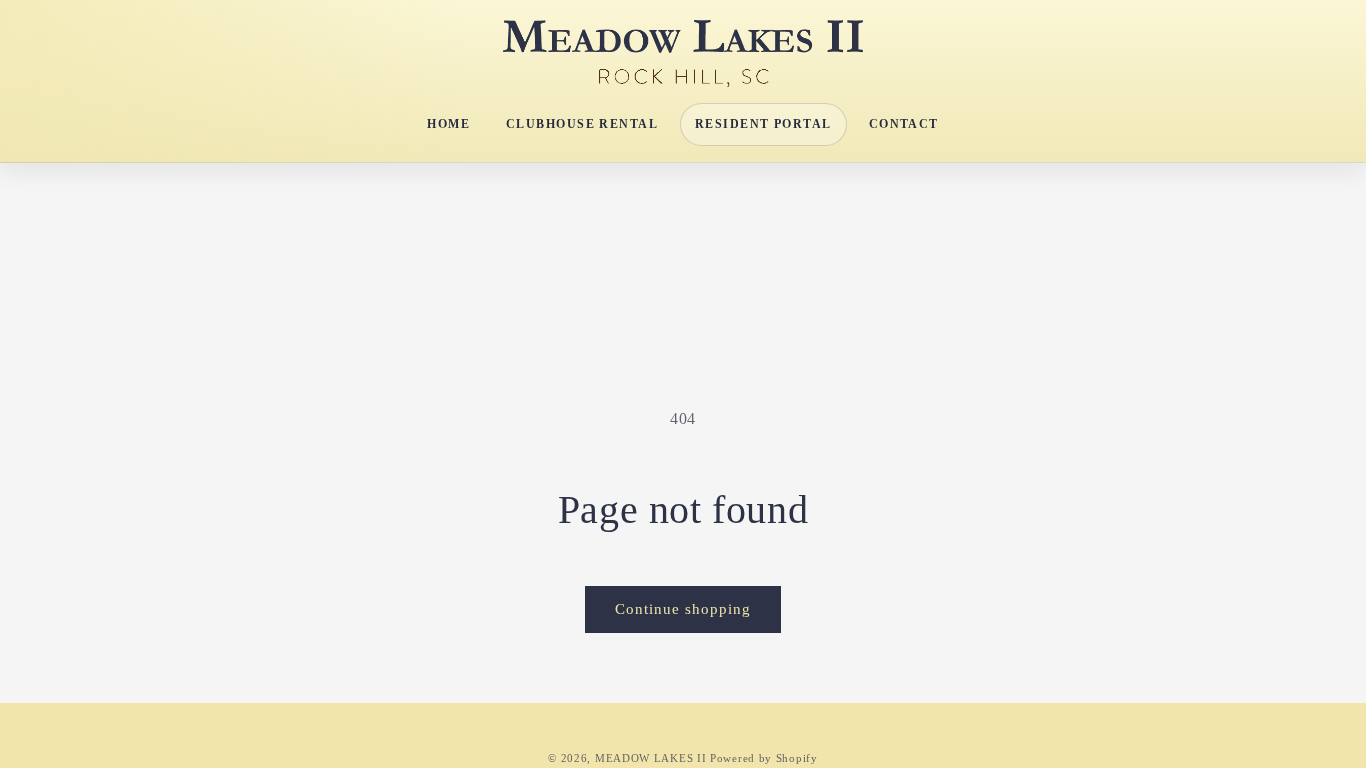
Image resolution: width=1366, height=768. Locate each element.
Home (448, 124)
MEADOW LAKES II (651, 758)
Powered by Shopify (764, 758)
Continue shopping (683, 609)
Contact (904, 124)
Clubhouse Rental (582, 124)
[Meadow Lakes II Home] (683, 53)
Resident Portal (763, 124)
